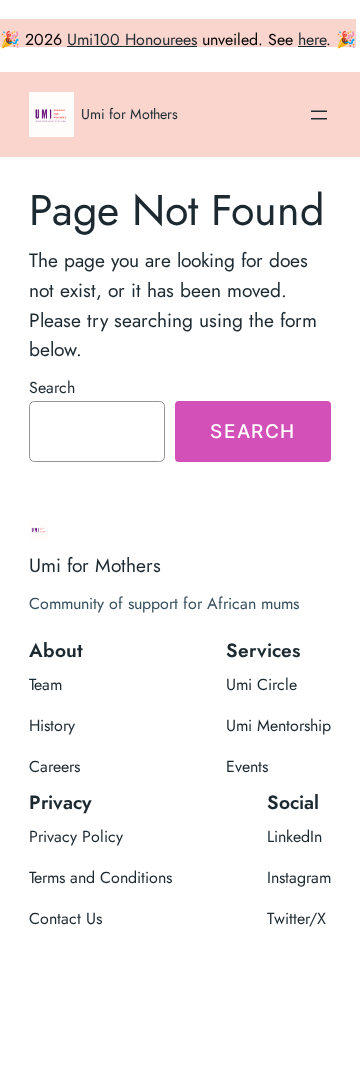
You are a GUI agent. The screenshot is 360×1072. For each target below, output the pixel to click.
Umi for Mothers (129, 114)
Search (52, 387)
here (312, 39)
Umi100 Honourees (132, 39)
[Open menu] (319, 115)
